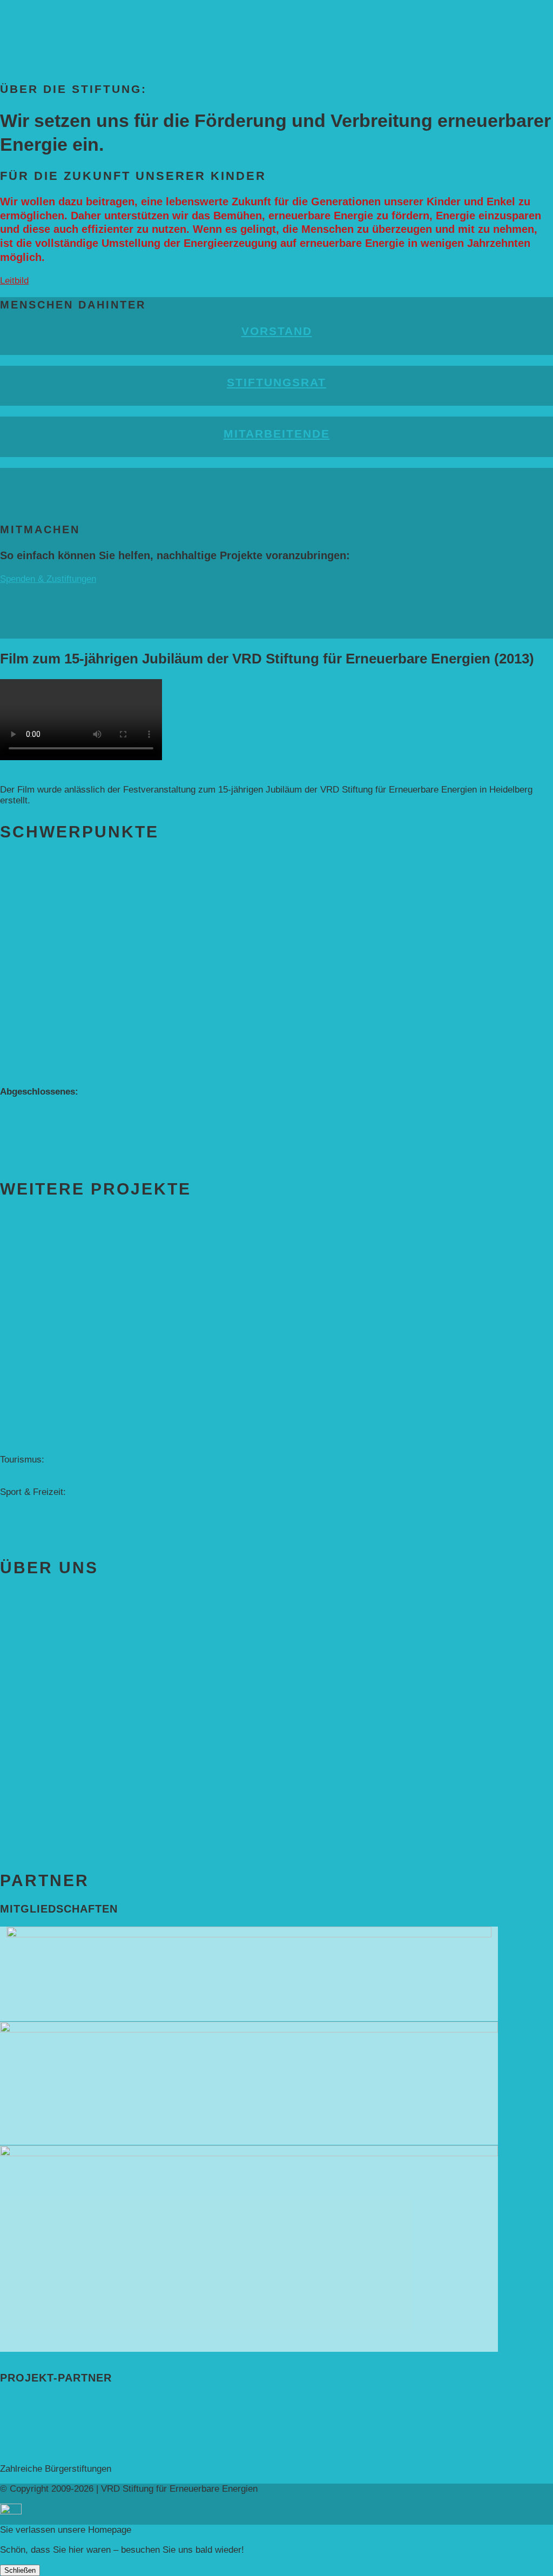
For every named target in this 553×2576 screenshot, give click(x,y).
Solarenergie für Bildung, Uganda (66, 1262)
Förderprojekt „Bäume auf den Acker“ (75, 1039)
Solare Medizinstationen (48, 1294)
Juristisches (25, 1698)
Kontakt (28, 1803)
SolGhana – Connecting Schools (65, 1273)
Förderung (37, 1721)
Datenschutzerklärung (44, 1837)
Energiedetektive (34, 1395)
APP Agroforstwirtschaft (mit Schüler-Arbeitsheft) (99, 939)
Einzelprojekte (51, 1329)
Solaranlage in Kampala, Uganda (66, 1240)
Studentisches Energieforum (57, 1384)
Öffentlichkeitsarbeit (41, 1351)
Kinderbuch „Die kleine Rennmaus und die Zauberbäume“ (115, 960)
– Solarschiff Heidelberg (48, 1481)
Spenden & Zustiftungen (48, 579)
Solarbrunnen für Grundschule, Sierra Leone (89, 1251)
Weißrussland (28, 1406)
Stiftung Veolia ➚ (34, 2458)
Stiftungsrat (276, 382)
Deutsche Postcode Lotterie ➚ (61, 2413)
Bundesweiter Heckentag (50, 1102)
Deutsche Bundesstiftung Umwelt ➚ (72, 2435)
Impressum (23, 1826)
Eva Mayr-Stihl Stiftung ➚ (52, 2424)
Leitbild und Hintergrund (48, 1687)
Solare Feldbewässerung (50, 1305)
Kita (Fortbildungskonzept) (53, 917)
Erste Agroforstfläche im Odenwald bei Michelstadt (102, 1146)
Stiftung (29, 1621)
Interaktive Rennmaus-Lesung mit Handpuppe (92, 971)
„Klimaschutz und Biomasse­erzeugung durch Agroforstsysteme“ (129, 1124)
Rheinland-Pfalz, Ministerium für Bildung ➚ (86, 2447)
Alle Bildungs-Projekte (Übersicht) (69, 885)
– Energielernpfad (35, 1503)
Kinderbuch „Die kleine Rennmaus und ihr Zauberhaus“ (110, 950)
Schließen (20, 2570)
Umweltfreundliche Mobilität (56, 928)
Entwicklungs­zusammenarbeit (101, 1217)
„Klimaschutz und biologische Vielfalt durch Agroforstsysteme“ (126, 1135)
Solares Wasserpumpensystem (63, 1283)
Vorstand (277, 331)
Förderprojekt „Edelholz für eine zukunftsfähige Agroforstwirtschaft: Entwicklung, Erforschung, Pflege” (205, 1050)
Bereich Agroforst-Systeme (93, 1005)
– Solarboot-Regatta (40, 1514)
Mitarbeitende (277, 434)
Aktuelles (34, 1596)
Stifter (12, 1644)
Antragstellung (29, 1744)
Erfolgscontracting (37, 1416)
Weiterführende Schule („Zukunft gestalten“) (89, 895)
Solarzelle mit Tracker (44, 1373)
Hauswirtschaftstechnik (47, 1524)
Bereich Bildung (54, 862)
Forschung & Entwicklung (51, 1449)
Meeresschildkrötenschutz (53, 1362)
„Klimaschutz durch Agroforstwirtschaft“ (80, 1113)
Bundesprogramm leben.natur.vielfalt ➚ (79, 2401)
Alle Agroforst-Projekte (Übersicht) (70, 1028)
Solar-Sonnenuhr (34, 1438)
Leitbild (14, 281)
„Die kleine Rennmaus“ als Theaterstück (81, 982)
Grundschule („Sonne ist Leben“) (66, 906)
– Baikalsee (23, 1470)
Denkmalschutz (31, 1427)
